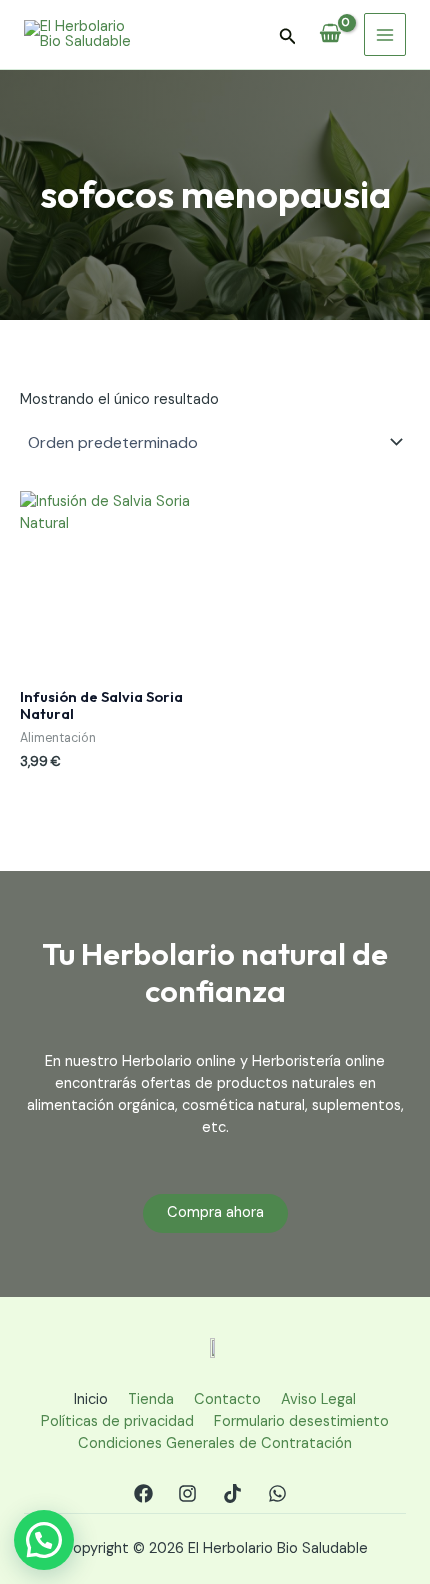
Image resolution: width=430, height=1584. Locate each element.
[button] (288, 37)
